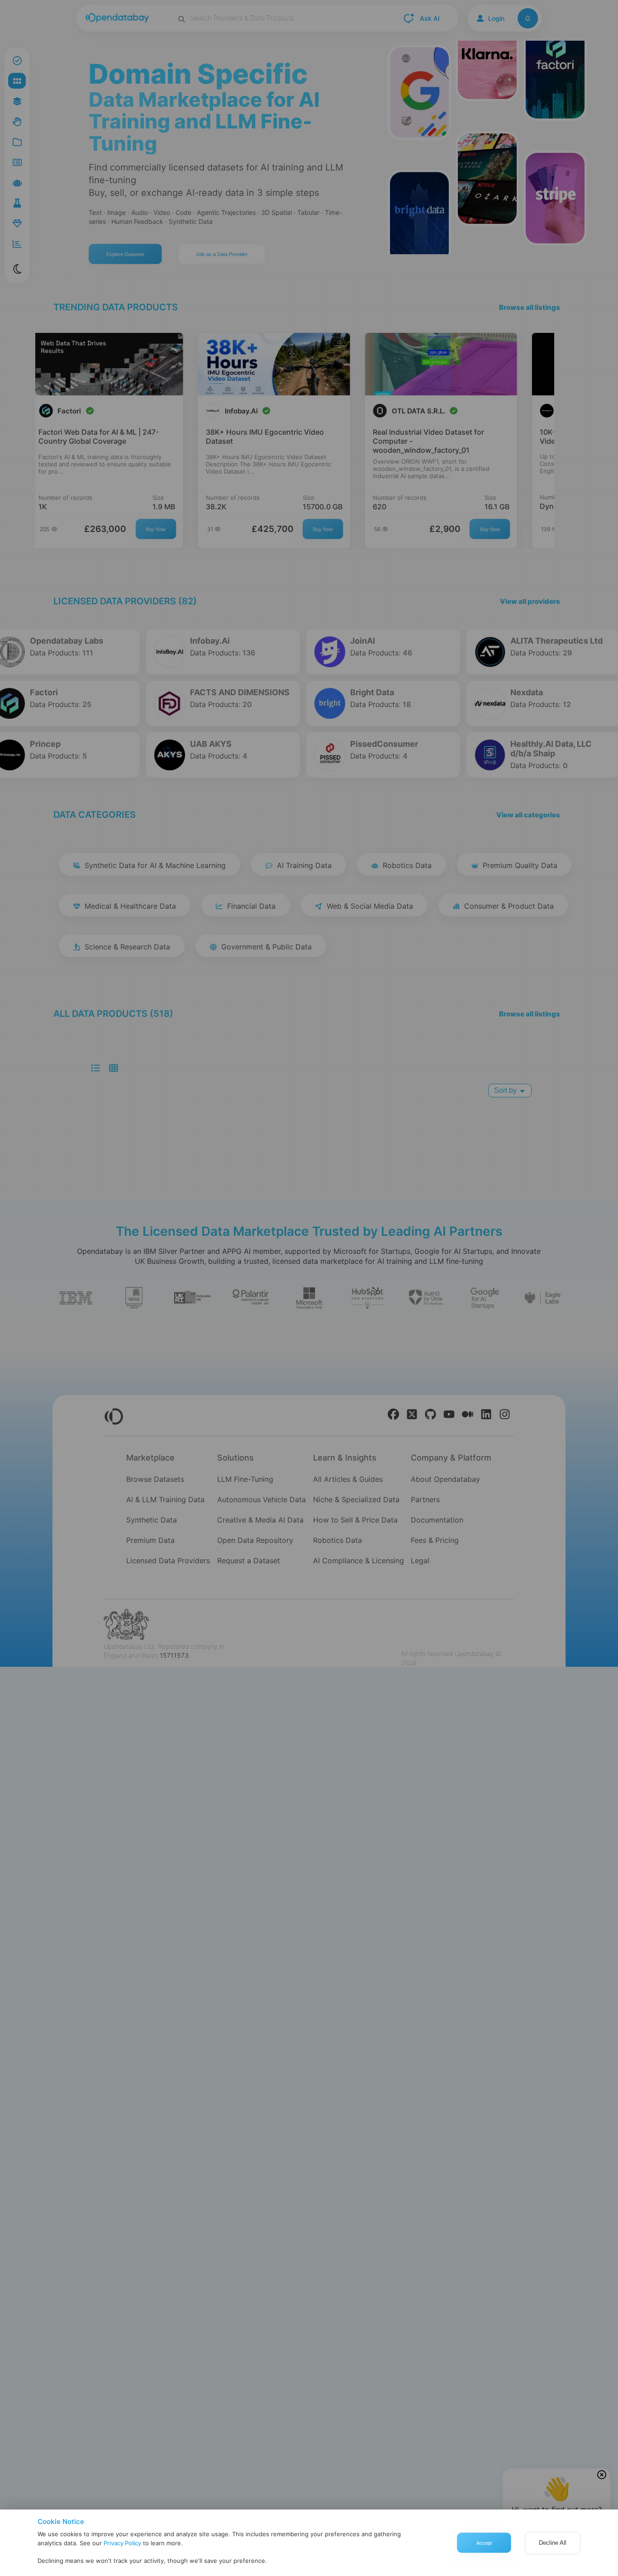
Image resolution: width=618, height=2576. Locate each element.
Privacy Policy (122, 2543)
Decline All (553, 2543)
